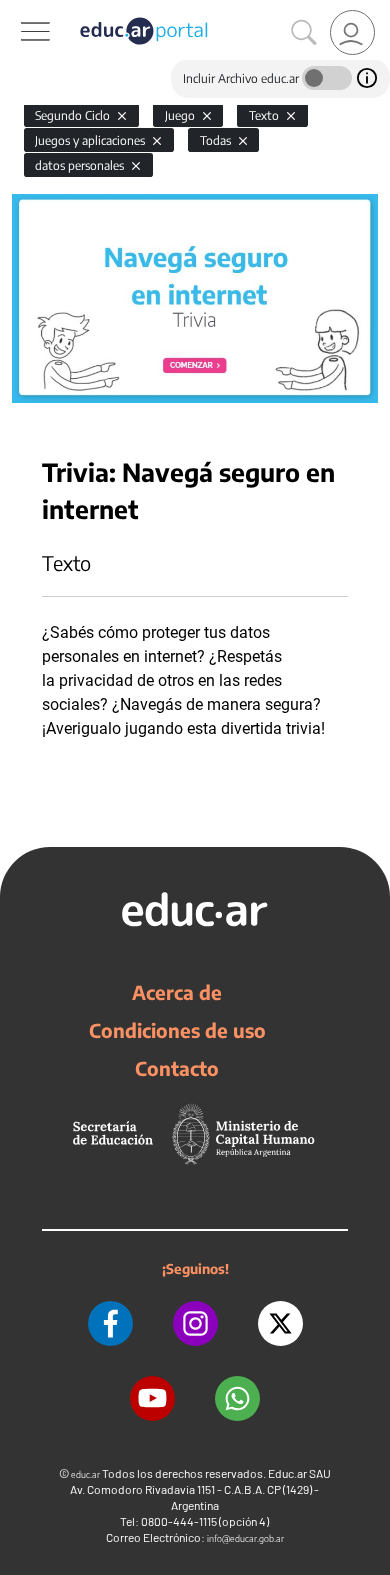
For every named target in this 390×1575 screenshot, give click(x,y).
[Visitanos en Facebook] (110, 1323)
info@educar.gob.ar (245, 1538)
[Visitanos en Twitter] (280, 1323)
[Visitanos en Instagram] (195, 1323)
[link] (352, 32)
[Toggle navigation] (18, 11)
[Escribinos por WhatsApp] (237, 1398)
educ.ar (85, 1474)
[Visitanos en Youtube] (152, 1398)
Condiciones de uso (177, 1030)
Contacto (177, 1068)
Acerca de (177, 992)
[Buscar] (304, 33)
